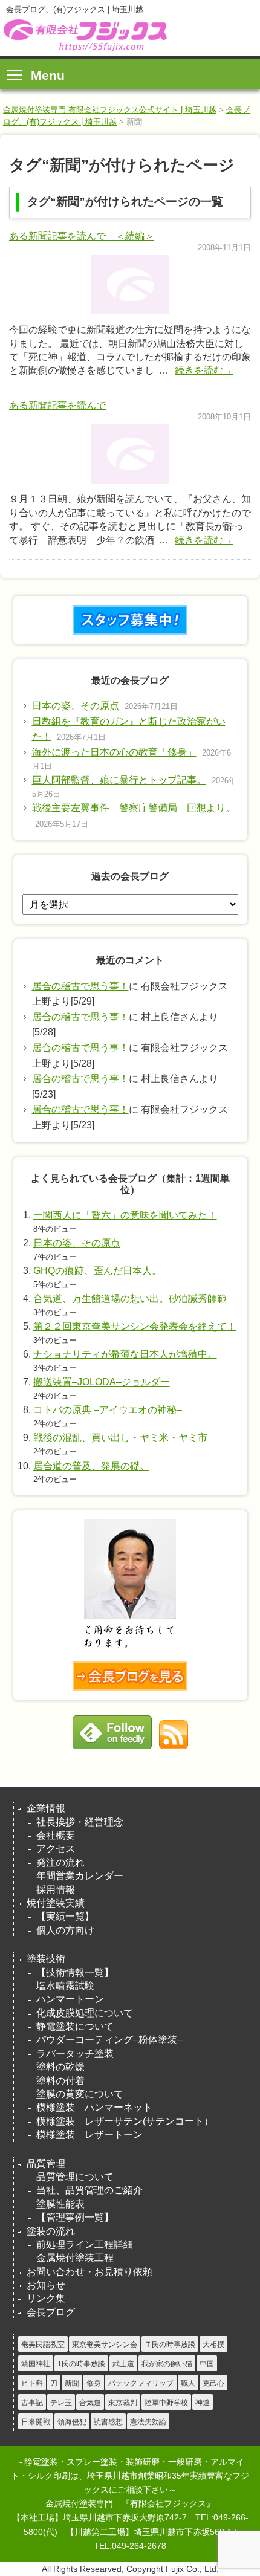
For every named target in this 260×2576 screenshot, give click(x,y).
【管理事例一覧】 (75, 2217)
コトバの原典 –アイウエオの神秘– (108, 1410)
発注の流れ (60, 1862)
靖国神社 (36, 2364)
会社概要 (56, 1835)
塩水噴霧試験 (65, 1986)
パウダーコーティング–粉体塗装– (109, 2040)
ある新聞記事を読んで (57, 405)
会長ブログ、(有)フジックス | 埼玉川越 (84, 35)
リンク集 (46, 2298)
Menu (48, 75)
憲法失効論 (148, 2422)
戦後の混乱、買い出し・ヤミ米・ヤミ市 (120, 1438)
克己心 (213, 2383)
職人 (188, 2383)
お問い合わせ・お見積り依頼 (89, 2272)
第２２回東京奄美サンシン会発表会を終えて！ (135, 1326)
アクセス (56, 1849)
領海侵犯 (72, 2422)
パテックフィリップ (141, 2383)
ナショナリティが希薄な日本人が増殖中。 (125, 1354)
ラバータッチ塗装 (75, 2053)
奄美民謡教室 (43, 2345)
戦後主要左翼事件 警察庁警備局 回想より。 (134, 808)
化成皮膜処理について (85, 2013)
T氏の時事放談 (81, 2364)
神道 (203, 2403)
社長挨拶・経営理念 (80, 1822)
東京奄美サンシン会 (105, 2345)
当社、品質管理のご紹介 (89, 2190)
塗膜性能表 (60, 2204)
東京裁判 (123, 2403)
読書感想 (108, 2422)
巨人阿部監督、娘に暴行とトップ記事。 (119, 780)
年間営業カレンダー (80, 1876)
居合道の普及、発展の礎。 (91, 1466)
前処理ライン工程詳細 (85, 2244)
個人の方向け (65, 1930)
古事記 (32, 2403)
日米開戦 (36, 2422)
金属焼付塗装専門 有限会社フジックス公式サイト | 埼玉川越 (110, 110)
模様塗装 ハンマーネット (94, 2107)
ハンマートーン (70, 1999)
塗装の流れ (51, 2231)
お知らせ (46, 2285)
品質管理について (75, 2177)
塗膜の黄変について (80, 2094)
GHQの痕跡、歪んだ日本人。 (97, 1271)
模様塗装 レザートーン (89, 2134)
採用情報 (56, 1890)
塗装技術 (46, 1959)
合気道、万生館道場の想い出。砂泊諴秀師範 (130, 1299)
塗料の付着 (60, 2081)
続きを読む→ (204, 370)
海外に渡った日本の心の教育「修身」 (114, 752)
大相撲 (213, 2345)
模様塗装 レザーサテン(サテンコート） (125, 2121)
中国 (207, 2364)
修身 (94, 2383)
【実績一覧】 (65, 1916)
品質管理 (46, 2163)
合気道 (90, 2403)
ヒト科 (32, 2383)
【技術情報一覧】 (75, 1972)
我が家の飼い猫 (167, 2364)
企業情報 (46, 1808)
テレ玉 (61, 2403)
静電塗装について (75, 2026)
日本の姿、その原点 (76, 706)
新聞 (72, 2383)
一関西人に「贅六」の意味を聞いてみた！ (125, 1215)
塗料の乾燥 (60, 2067)
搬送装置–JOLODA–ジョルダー (102, 1382)
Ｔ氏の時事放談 (170, 2345)
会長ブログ (51, 2312)
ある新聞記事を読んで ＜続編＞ (82, 236)
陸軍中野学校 (166, 2403)
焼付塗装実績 (56, 1903)
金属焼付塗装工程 (75, 2258)
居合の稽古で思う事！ (80, 986)
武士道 (123, 2364)
